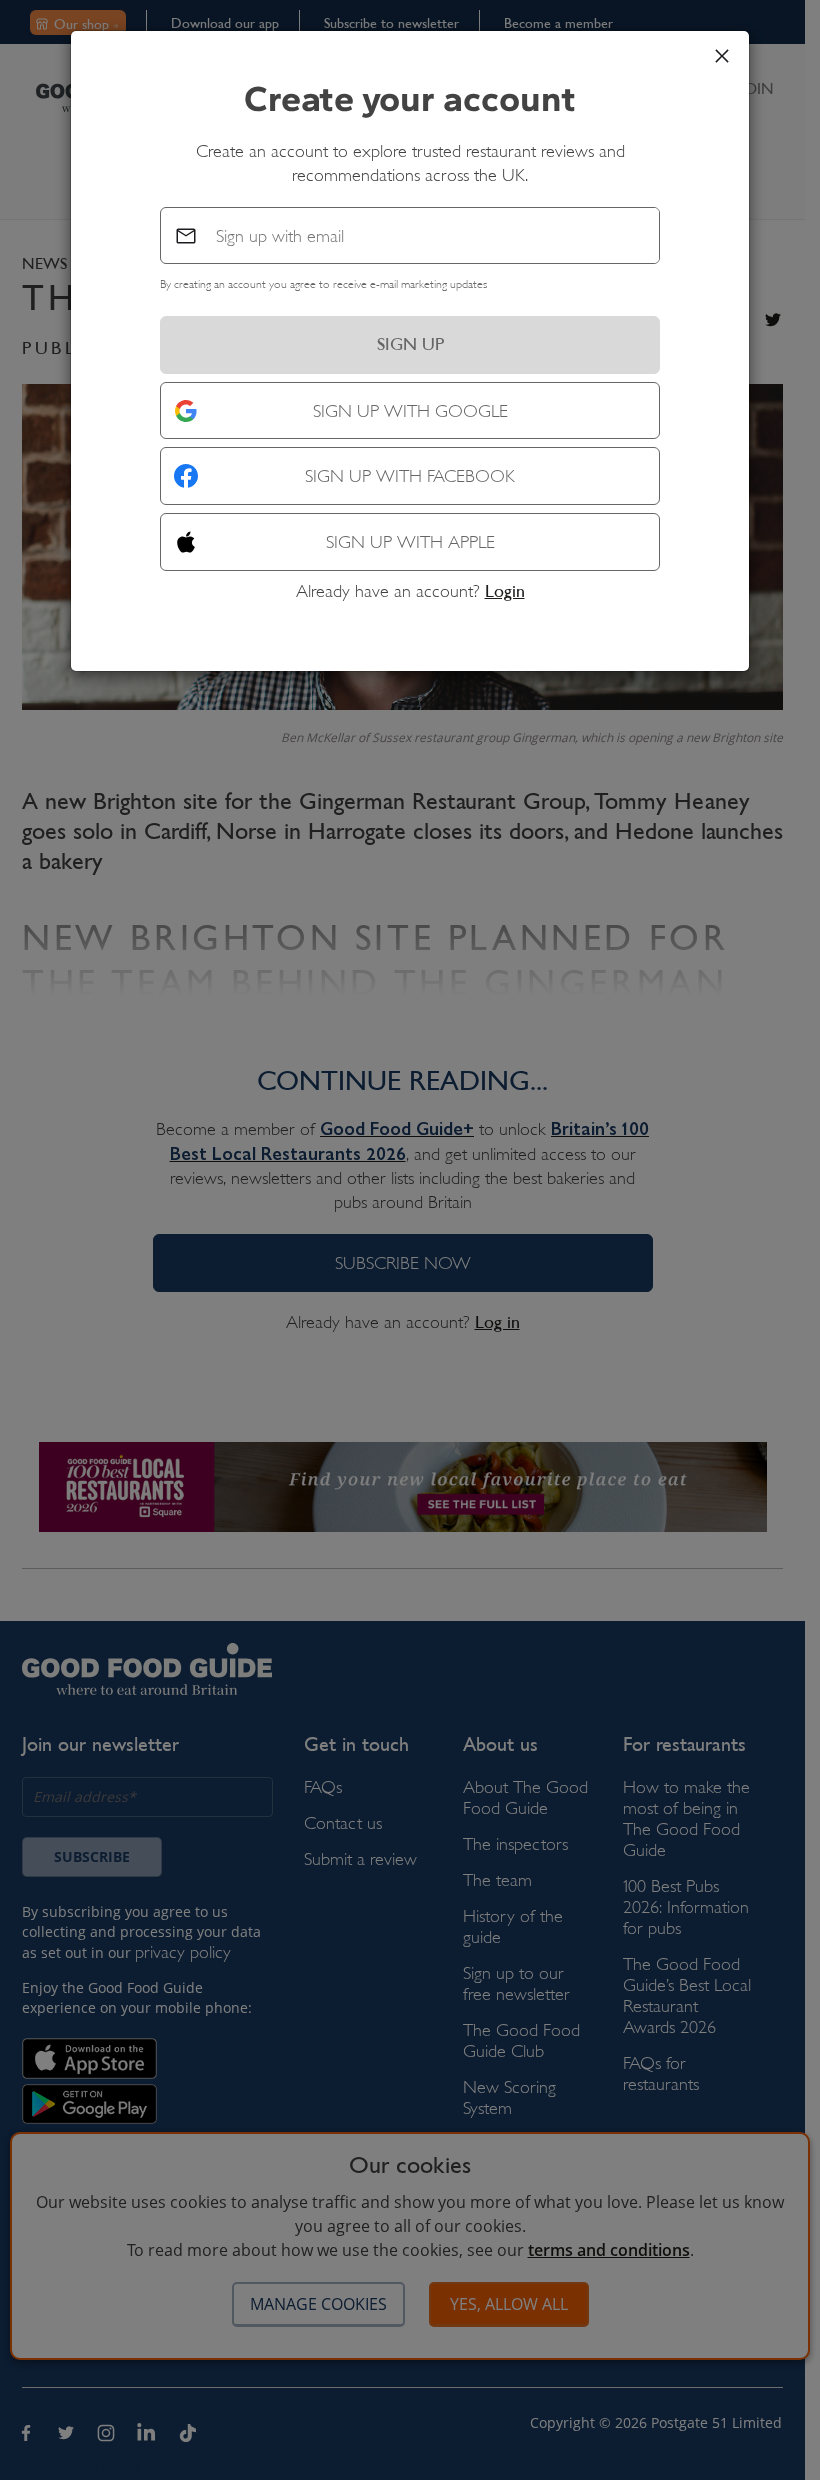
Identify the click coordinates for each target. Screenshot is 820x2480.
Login (505, 591)
